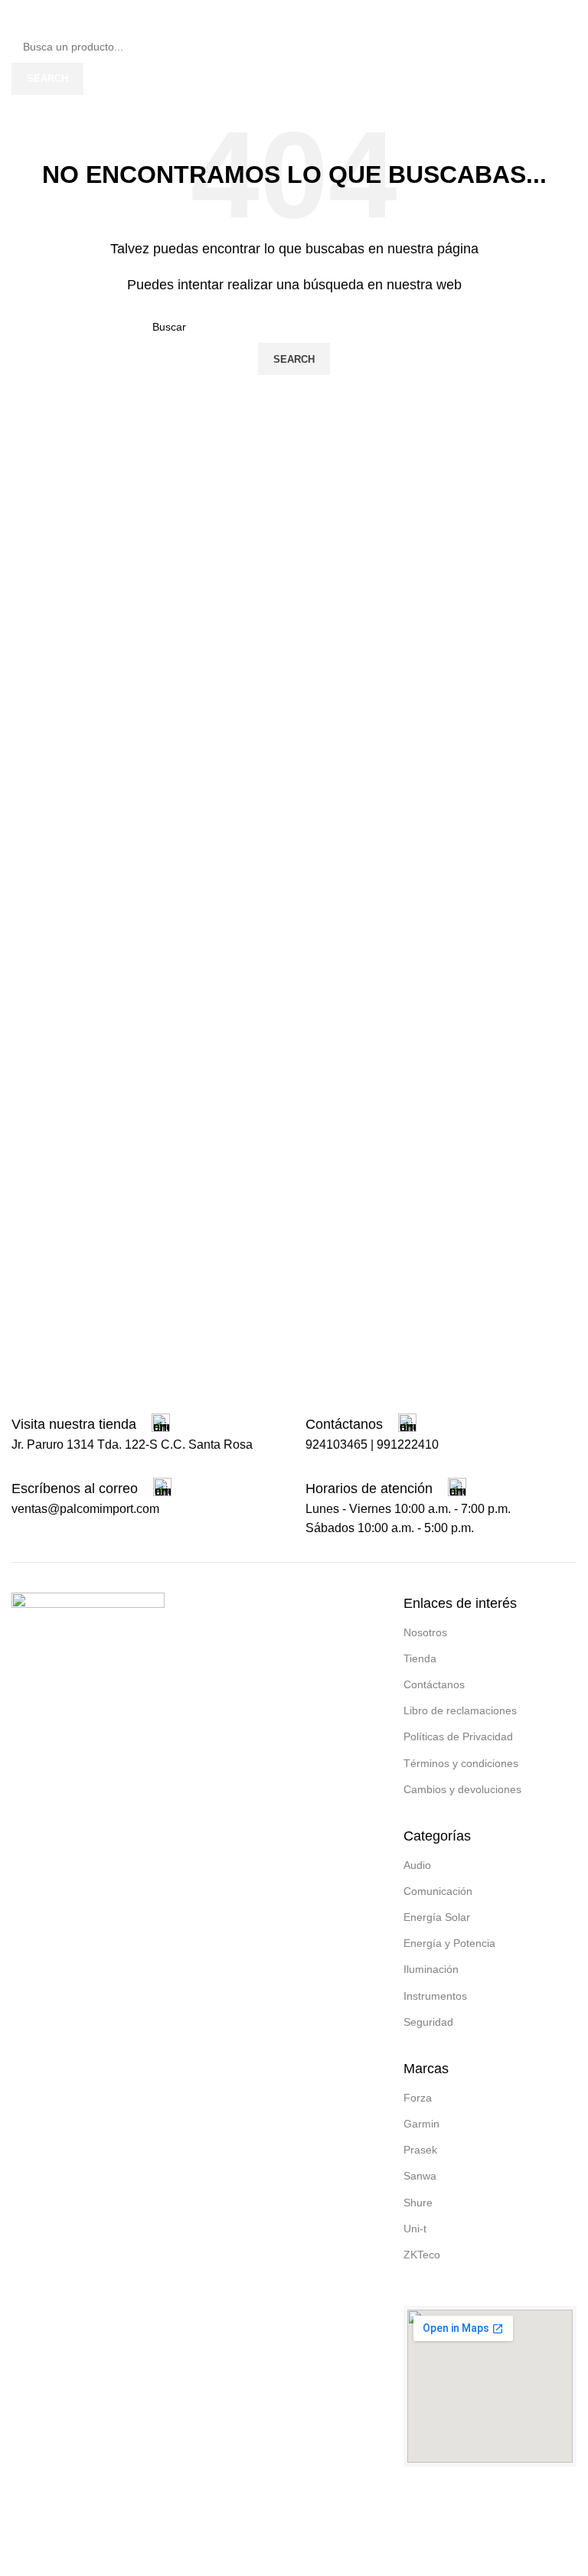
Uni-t (415, 2229)
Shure (418, 2203)
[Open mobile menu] (18, 15)
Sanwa (420, 2176)
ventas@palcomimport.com (85, 1509)
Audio (417, 1865)
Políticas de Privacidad (458, 1736)
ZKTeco (422, 2255)
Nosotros (425, 1632)
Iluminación (431, 1969)
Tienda (420, 1658)
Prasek (420, 2150)
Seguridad (428, 2022)
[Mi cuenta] (570, 15)
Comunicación (438, 1891)
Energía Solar (437, 1917)
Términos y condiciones (461, 1763)
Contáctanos (434, 1684)
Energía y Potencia (449, 1943)
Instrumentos (435, 1996)
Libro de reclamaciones (460, 1710)
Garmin (421, 2124)
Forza (418, 2098)
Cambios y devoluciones (462, 1789)
